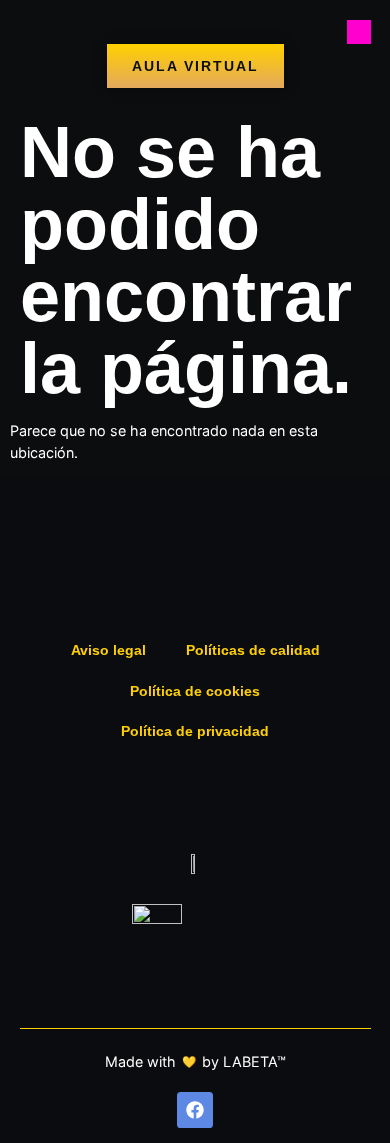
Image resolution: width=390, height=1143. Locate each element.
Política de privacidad (195, 731)
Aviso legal (108, 650)
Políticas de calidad (253, 650)
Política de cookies (195, 691)
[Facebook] (195, 1110)
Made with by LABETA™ (195, 1061)
